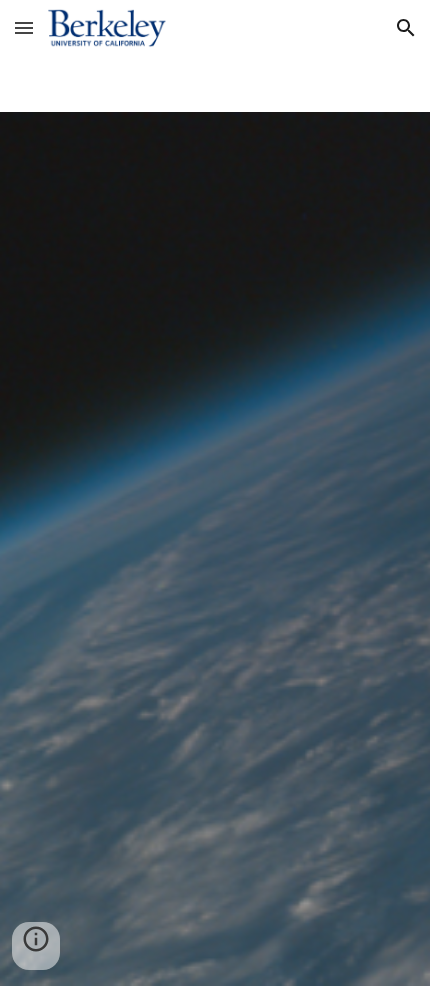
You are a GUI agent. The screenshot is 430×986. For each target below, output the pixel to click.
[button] (24, 27)
